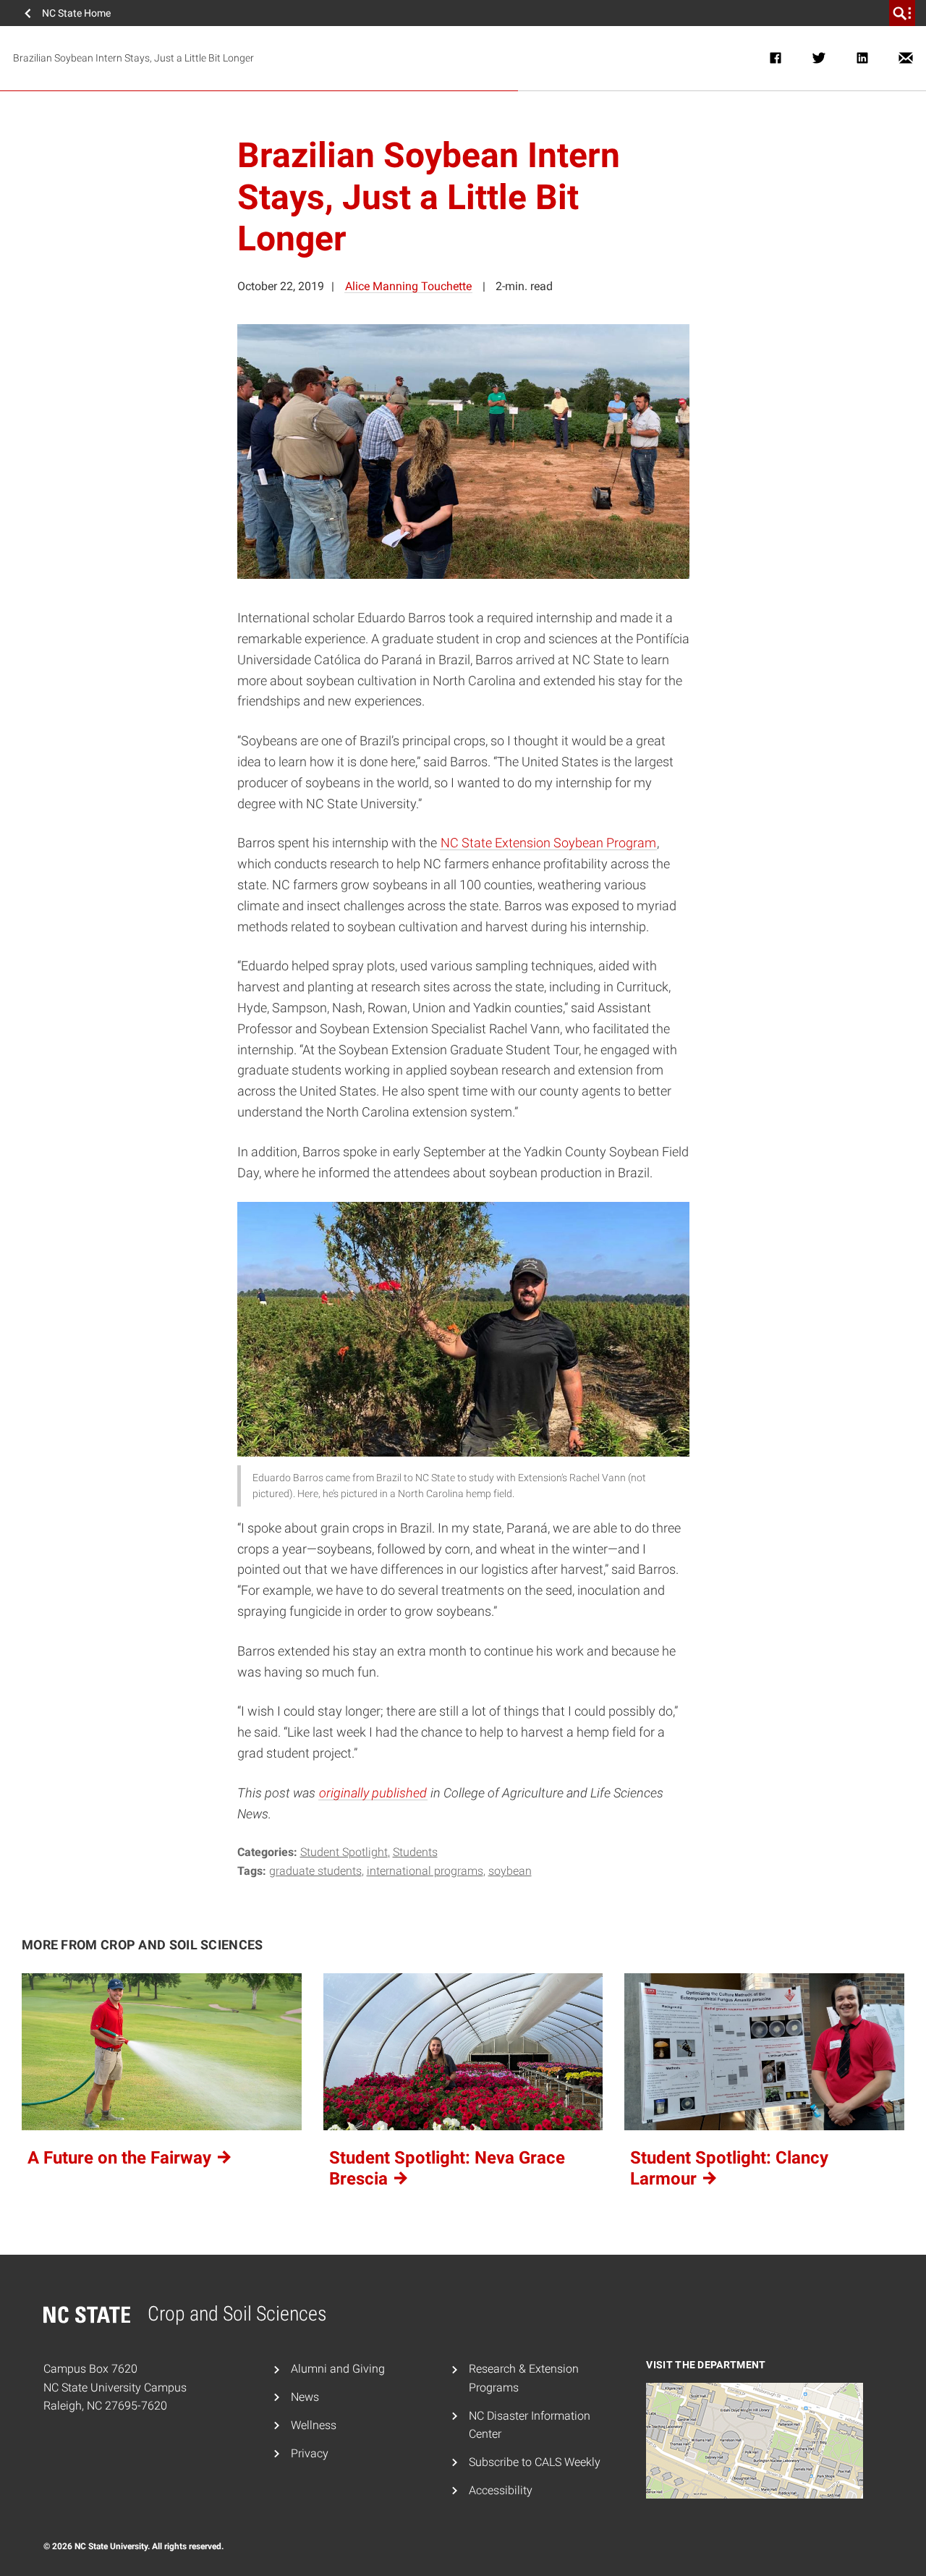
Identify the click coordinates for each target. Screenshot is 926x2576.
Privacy (310, 2453)
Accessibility (501, 2490)
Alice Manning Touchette (408, 286)
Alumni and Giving (338, 2369)
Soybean (510, 1871)
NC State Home (76, 13)
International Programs (425, 1871)
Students (415, 1852)
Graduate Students (315, 1871)
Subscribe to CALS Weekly (535, 2462)
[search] (902, 13)
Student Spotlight (344, 1852)
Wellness (314, 2425)
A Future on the (122, 2158)
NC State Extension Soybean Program (548, 843)
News (305, 2397)
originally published (373, 1793)
